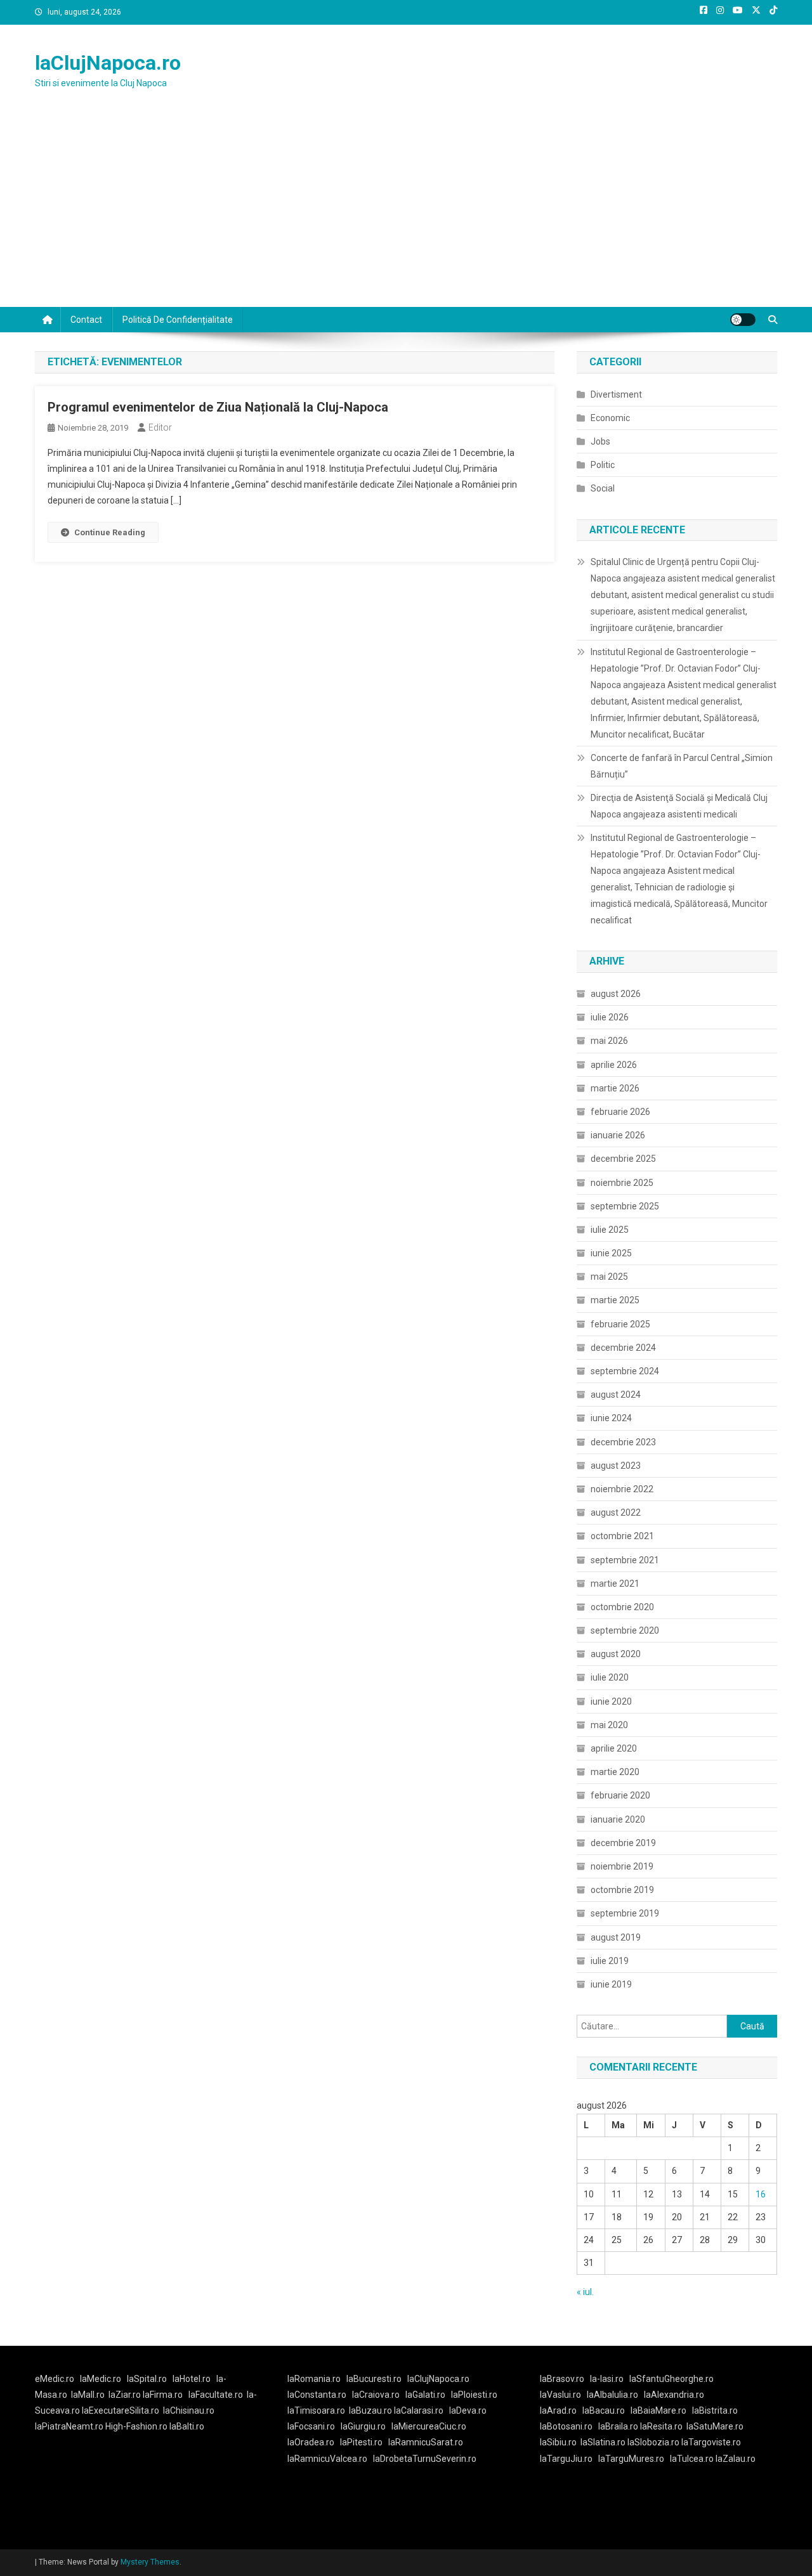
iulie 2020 (610, 1677)
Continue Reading (110, 532)
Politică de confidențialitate (178, 320)
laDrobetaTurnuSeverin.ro (425, 2459)
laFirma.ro (163, 2395)
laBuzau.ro (371, 2410)
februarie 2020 (620, 1795)
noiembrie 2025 (622, 1183)
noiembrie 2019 (622, 1866)
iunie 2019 (611, 1984)
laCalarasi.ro (419, 2410)
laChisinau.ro (189, 2410)
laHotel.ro (192, 2379)
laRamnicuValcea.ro (327, 2459)
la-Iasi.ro (607, 2379)
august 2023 (616, 1466)
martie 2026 (615, 1088)
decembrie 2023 (623, 1442)
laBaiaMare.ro (658, 2410)
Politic (603, 465)
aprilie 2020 (614, 1748)
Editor (160, 427)
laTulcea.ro (693, 2459)
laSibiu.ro (558, 2442)
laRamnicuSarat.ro (426, 2442)
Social (603, 488)
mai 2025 (609, 1277)
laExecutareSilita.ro (121, 2410)
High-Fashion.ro (136, 2426)
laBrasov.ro (562, 2379)
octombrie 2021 (622, 1536)
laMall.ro (88, 2395)
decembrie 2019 (623, 1843)
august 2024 (616, 1395)
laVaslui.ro (563, 2395)
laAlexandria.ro (674, 2395)
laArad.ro (558, 2410)
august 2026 (616, 994)
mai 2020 (609, 1725)
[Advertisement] (406, 212)
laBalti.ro (187, 2426)
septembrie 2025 (625, 1206)
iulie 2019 (610, 1961)
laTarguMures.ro (631, 2459)
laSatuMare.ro (715, 2426)
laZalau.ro (736, 2459)
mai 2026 (609, 1041)
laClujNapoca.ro (108, 63)
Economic (610, 418)
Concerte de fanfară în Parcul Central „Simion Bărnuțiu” (682, 766)
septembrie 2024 (625, 1371)
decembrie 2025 (623, 1159)
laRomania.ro (314, 2379)
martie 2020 (615, 1772)
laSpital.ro (147, 2379)
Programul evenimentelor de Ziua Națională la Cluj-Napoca (218, 407)
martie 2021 (615, 1584)
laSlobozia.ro (653, 2442)
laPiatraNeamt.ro (69, 2426)
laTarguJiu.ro (569, 2459)
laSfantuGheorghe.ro (671, 2379)
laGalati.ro (425, 2395)
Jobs (600, 441)
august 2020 (616, 1654)
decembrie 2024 (623, 1348)
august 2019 (616, 1937)
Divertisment (616, 394)
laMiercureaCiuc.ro (429, 2426)
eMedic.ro (55, 2379)
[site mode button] (743, 320)
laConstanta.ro (317, 2395)
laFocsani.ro (311, 2426)
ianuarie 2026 (618, 1135)
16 (761, 2194)
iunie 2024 (611, 1418)
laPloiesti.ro (474, 2395)
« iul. (585, 2292)
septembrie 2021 (625, 1560)
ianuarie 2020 (618, 1819)
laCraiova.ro (376, 2395)
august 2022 (616, 1512)
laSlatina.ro (603, 2442)
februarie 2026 (620, 1112)
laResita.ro (661, 2426)
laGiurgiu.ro (366, 2426)
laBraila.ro (618, 2426)
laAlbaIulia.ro (612, 2395)
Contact (86, 320)
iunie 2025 (611, 1253)
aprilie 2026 (614, 1065)
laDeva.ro (468, 2410)
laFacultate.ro (216, 2395)
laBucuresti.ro (374, 2379)
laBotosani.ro (566, 2426)
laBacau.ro (604, 2410)
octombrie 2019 (622, 1890)
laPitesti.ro (361, 2442)
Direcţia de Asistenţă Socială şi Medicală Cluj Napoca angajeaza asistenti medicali (679, 806)
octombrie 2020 (622, 1607)
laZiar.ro (126, 2395)
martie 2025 (615, 1300)
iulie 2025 (610, 1230)
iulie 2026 (610, 1017)
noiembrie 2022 (622, 1489)
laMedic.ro (101, 2379)
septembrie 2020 (625, 1630)
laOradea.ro (311, 2442)
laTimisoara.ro (316, 2410)
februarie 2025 (620, 1324)
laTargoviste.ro (711, 2442)
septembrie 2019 (625, 1913)
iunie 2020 (611, 1701)
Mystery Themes (150, 2562)
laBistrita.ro (715, 2410)
